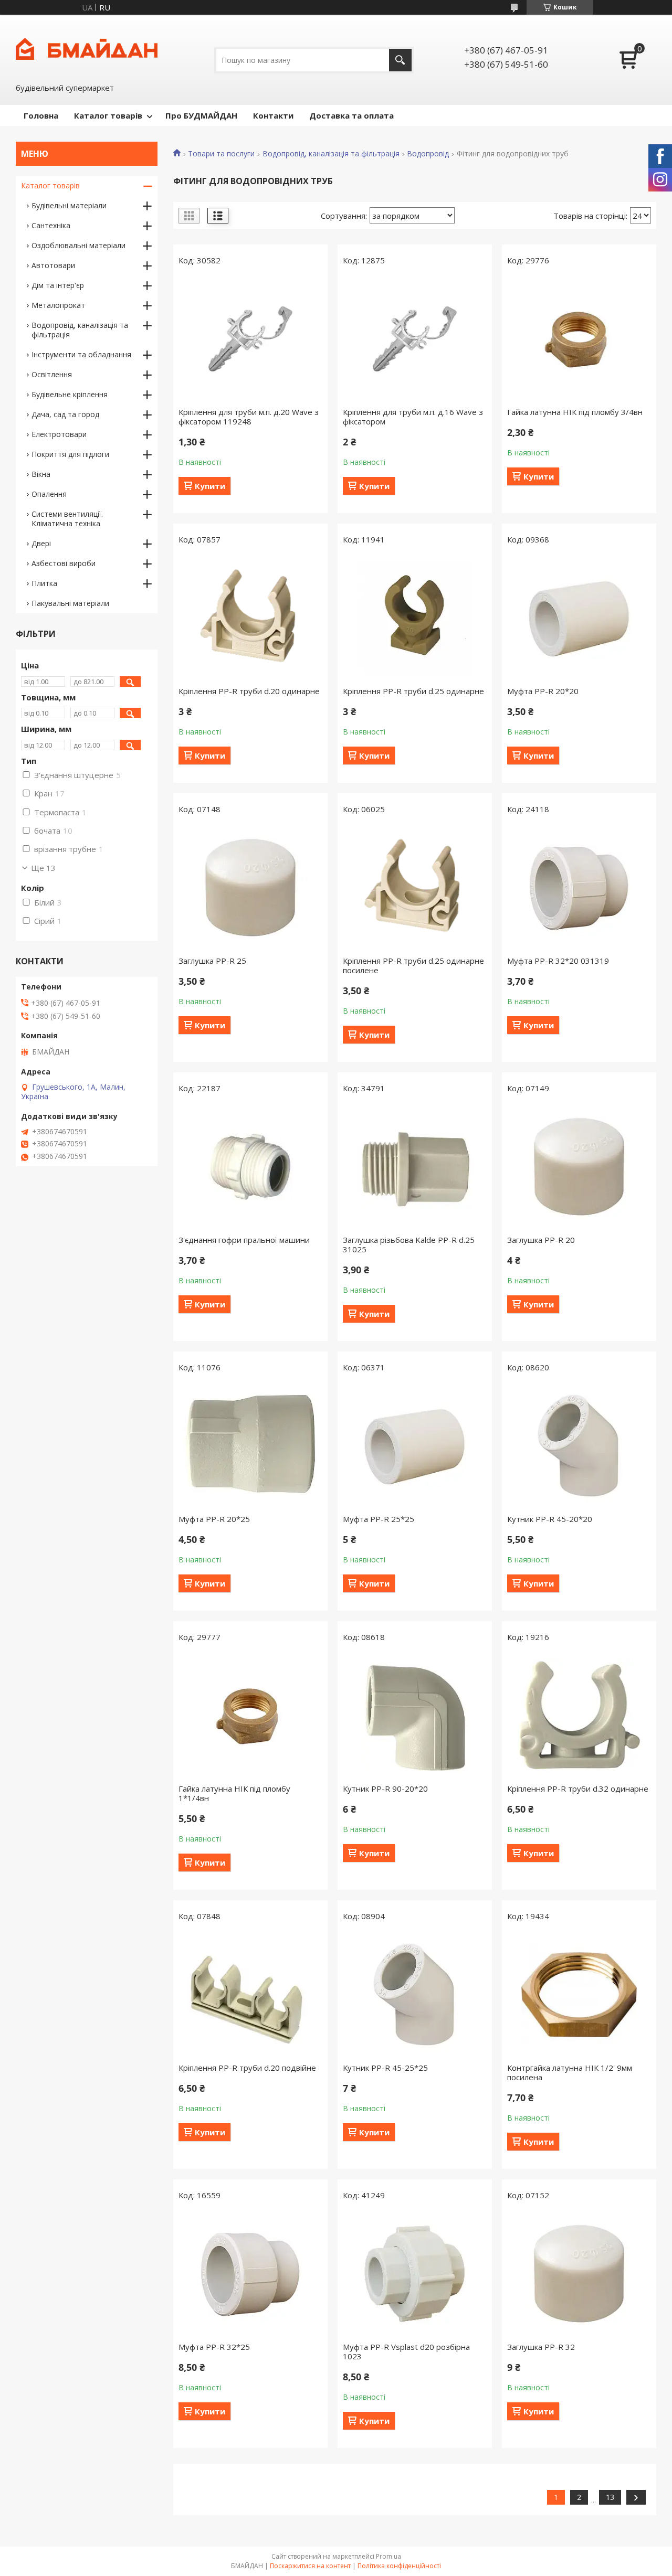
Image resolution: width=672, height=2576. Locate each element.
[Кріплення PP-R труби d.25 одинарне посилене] (415, 888)
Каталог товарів (108, 115)
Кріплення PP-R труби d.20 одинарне (249, 691)
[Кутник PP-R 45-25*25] (415, 1995)
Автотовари (53, 265)
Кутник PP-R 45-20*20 (550, 1519)
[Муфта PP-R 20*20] (579, 618)
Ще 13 (43, 868)
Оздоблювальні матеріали (78, 245)
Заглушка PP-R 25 (212, 961)
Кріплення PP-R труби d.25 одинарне (413, 691)
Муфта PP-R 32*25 (214, 2347)
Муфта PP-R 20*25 (214, 1519)
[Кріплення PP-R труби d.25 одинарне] (415, 618)
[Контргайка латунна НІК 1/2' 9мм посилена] (579, 1995)
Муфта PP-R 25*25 (379, 1519)
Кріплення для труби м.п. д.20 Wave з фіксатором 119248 (249, 417)
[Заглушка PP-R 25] (250, 888)
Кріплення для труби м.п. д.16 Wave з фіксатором (413, 417)
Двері (41, 543)
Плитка (44, 583)
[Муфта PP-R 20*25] (250, 1446)
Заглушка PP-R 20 (541, 1240)
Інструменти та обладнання (81, 354)
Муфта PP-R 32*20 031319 (558, 961)
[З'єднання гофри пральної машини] (250, 1167)
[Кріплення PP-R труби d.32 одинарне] (579, 1716)
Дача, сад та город (65, 414)
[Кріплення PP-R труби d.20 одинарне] (250, 618)
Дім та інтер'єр (58, 285)
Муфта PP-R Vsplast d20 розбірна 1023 (406, 2351)
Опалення (49, 494)
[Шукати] (400, 60)
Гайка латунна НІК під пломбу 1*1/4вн (234, 1793)
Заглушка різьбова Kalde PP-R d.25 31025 (409, 1244)
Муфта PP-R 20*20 (543, 691)
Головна (41, 115)
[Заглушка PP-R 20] (579, 1167)
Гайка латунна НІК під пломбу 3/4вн (575, 412)
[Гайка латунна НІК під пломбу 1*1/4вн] (250, 1716)
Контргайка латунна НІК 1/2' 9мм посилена (570, 2072)
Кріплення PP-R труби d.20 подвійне (247, 2068)
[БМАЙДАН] (87, 48)
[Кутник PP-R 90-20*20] (415, 1716)
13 (610, 2497)
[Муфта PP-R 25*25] (415, 1446)
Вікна (41, 474)
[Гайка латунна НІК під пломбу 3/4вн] (579, 339)
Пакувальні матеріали (70, 603)
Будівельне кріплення (70, 394)
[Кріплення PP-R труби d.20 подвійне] (250, 1995)
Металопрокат (58, 305)
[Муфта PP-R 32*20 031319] (579, 888)
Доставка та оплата (351, 115)
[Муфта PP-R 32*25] (250, 2274)
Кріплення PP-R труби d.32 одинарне (578, 1789)
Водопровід (428, 154)
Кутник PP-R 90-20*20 (385, 1789)
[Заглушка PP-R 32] (579, 2274)
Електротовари (59, 434)
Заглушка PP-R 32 (541, 2347)
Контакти (273, 115)
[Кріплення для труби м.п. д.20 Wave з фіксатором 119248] (250, 339)
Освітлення (52, 374)
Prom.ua (388, 2556)
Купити (210, 486)
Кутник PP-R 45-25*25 (385, 2068)
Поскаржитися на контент (310, 2566)
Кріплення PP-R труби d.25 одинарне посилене (413, 965)
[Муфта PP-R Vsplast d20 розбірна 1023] (415, 2274)
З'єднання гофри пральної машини (244, 1240)
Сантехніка (51, 225)
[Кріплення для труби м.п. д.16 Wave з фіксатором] (415, 339)
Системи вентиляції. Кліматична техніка (67, 519)
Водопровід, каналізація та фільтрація (331, 154)
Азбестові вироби (64, 563)
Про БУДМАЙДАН (201, 115)
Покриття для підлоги (70, 454)
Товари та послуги (221, 154)
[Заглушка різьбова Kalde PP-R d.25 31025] (415, 1167)
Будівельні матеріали (69, 205)
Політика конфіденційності (399, 2566)
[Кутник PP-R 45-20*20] (579, 1446)
